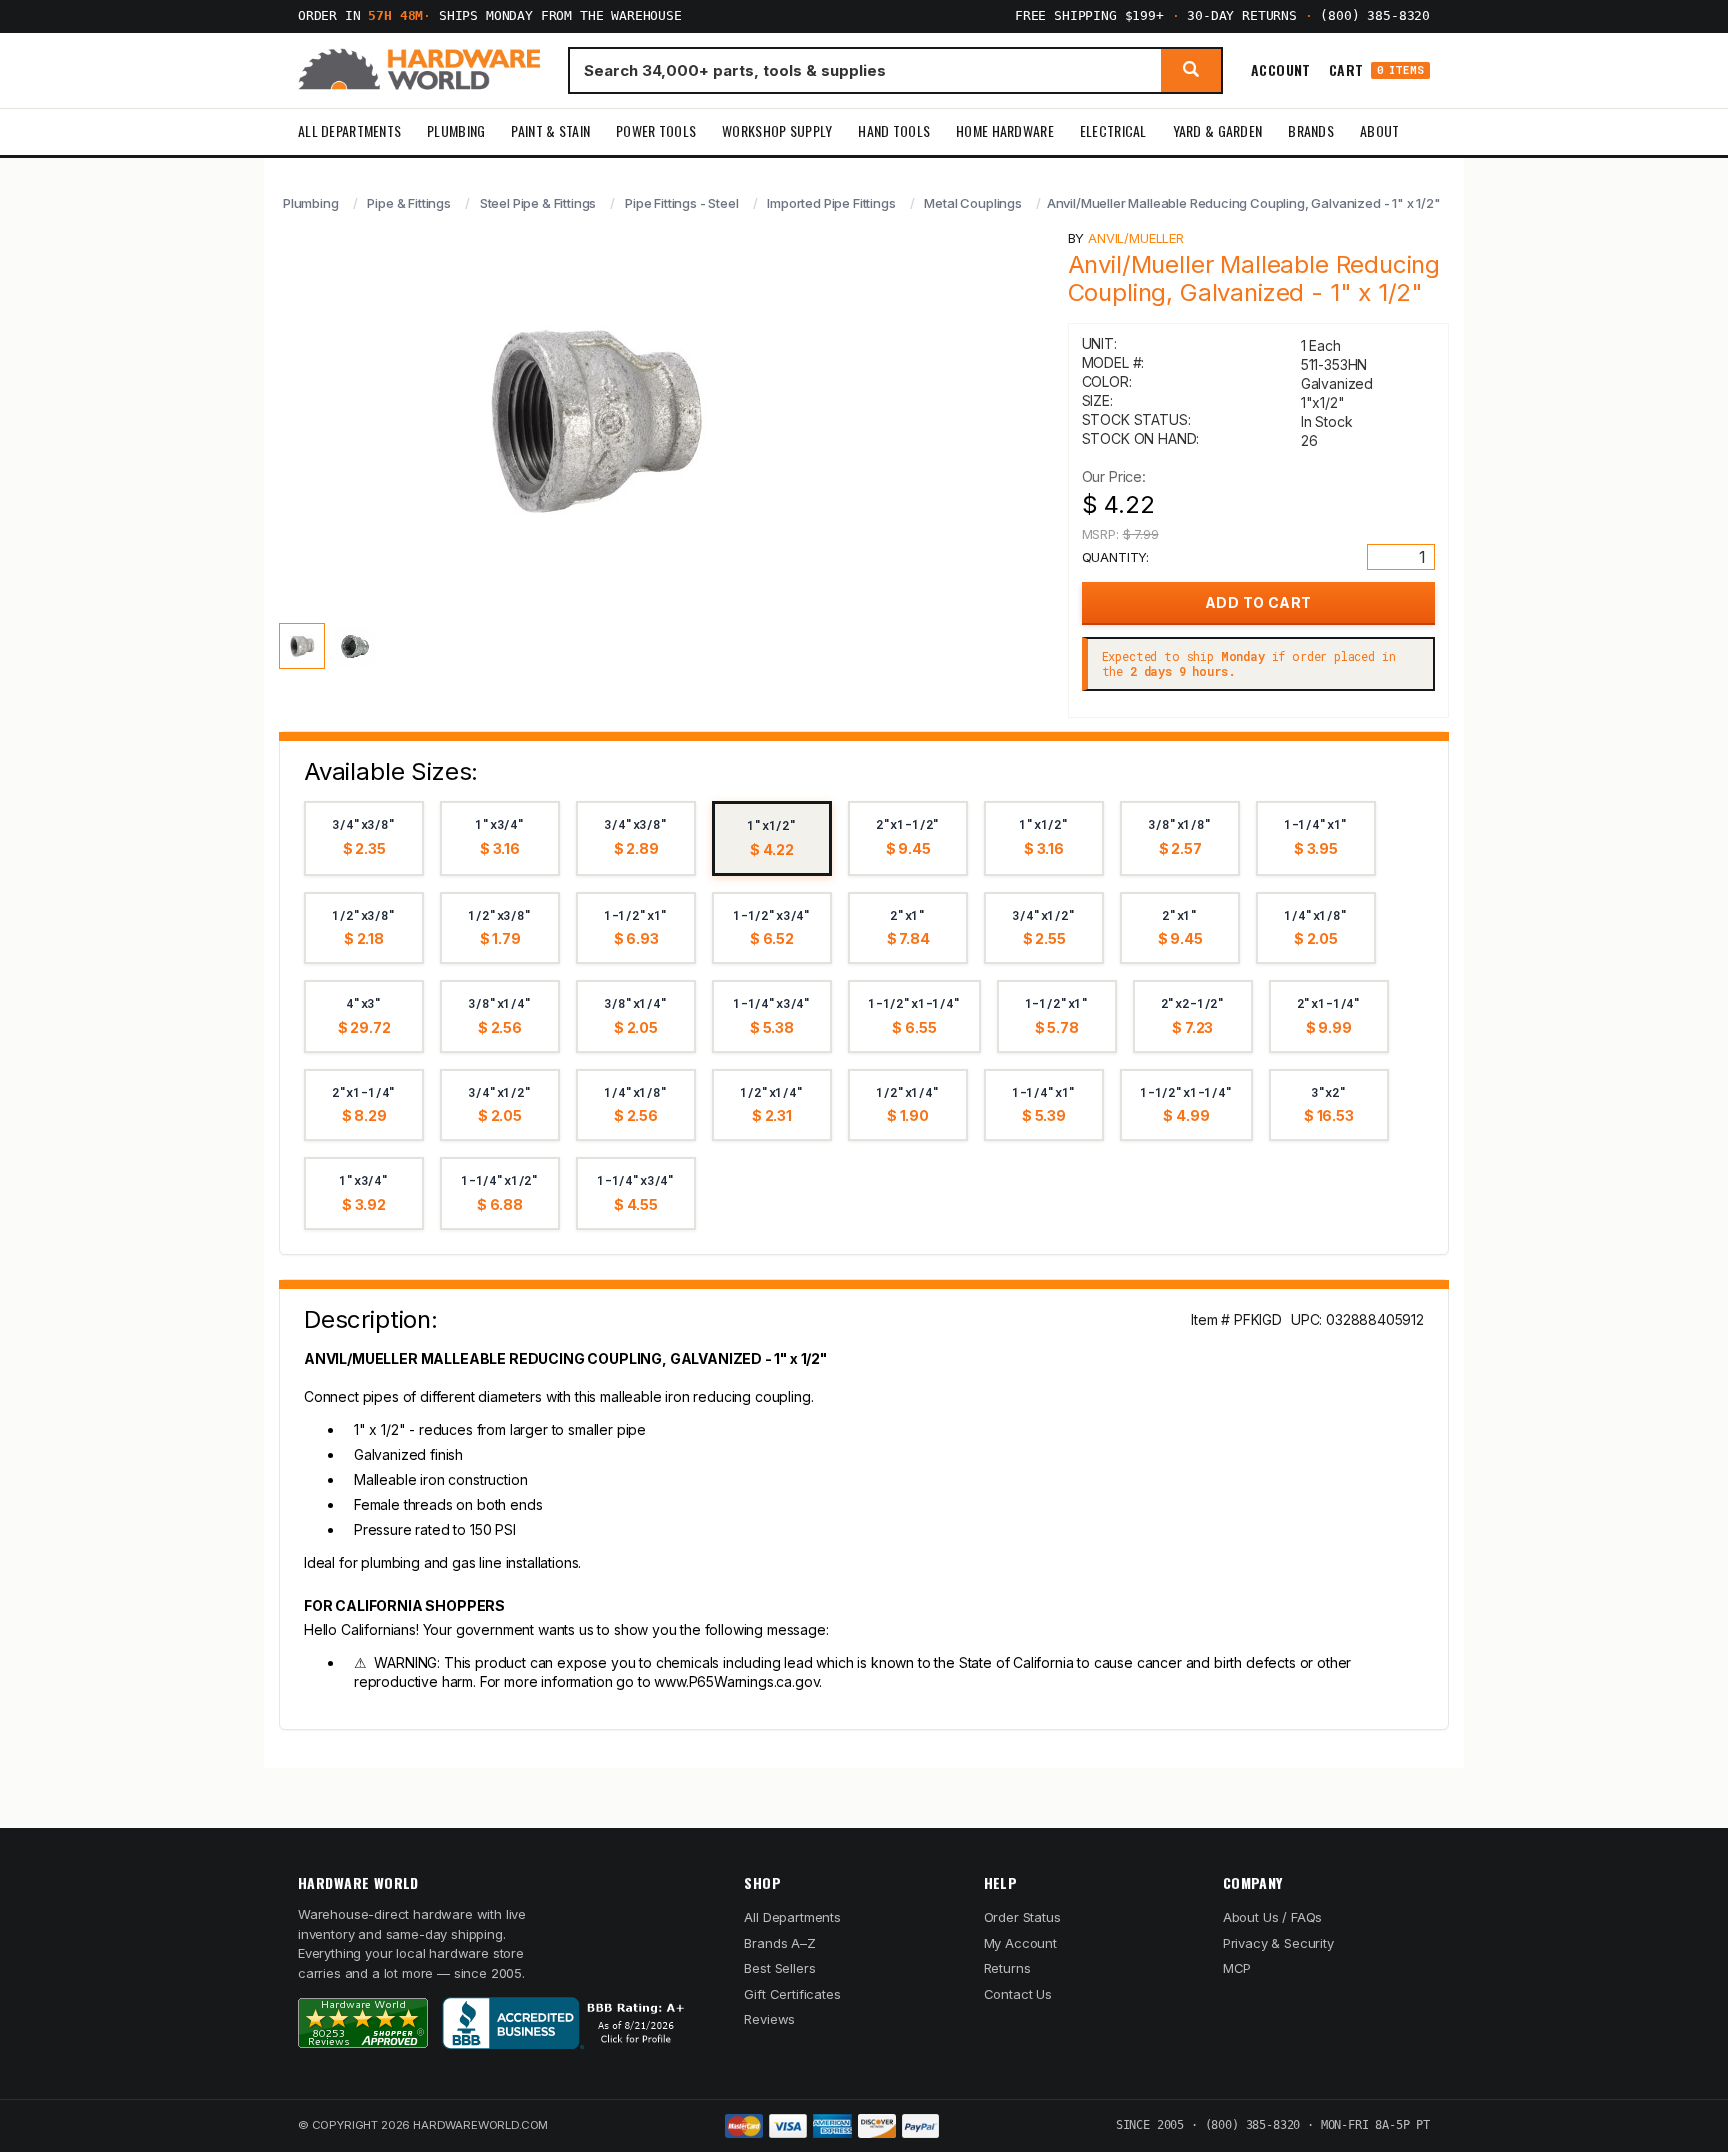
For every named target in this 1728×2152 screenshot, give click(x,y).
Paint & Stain (550, 130)
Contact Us (1018, 1994)
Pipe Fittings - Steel (681, 203)
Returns (1007, 1968)
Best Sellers (779, 1968)
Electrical (1113, 130)
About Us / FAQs (1272, 1917)
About (1379, 130)
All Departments (349, 130)
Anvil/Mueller (1136, 238)
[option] (364, 838)
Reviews (769, 2019)
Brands (1311, 130)
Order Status (1022, 1917)
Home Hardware (1005, 130)
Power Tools (656, 130)
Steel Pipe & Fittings (538, 203)
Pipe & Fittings (408, 203)
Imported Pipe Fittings (831, 203)
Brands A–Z (779, 1943)
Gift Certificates (792, 1994)
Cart (1376, 70)
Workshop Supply (777, 130)
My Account (1020, 1943)
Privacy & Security (1278, 1943)
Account (1281, 70)
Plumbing (456, 130)
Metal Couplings (972, 203)
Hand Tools (894, 130)
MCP (1237, 1968)
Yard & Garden (1218, 130)
